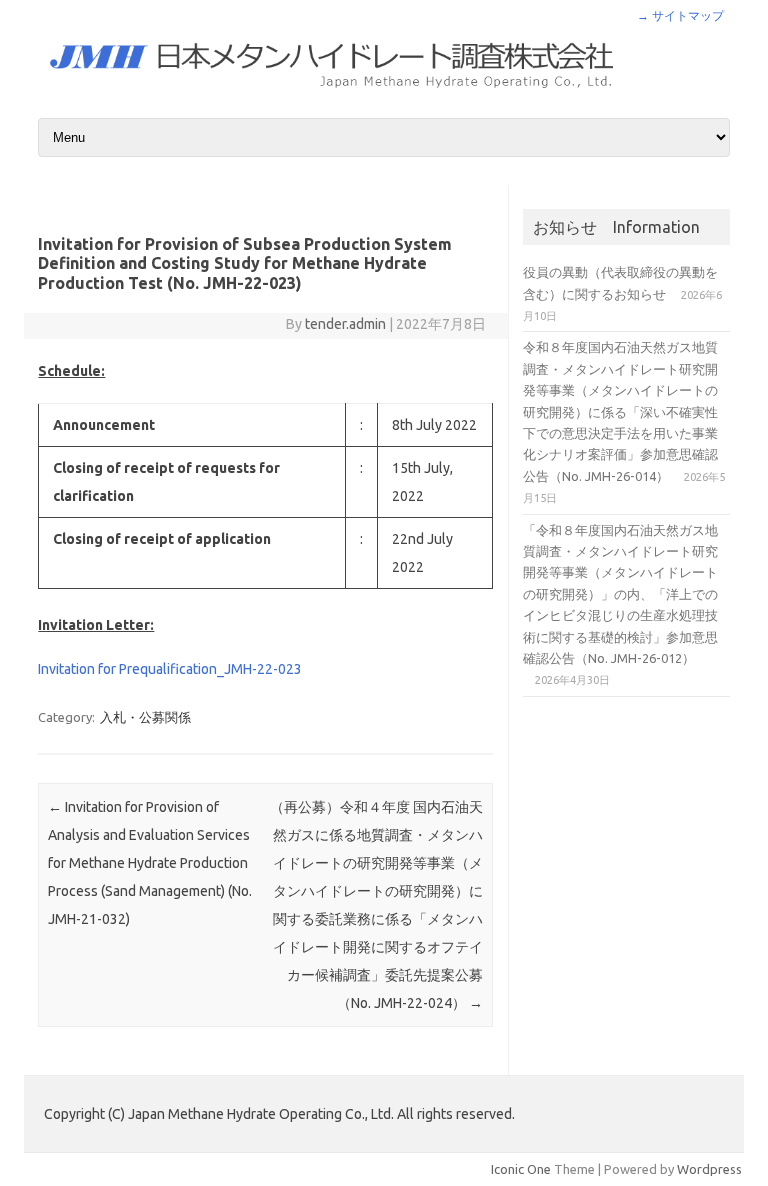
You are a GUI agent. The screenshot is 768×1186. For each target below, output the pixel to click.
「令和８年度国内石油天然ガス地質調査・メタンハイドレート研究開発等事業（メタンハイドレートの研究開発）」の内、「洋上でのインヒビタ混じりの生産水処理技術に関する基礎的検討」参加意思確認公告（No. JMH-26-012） (620, 594)
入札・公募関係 (145, 717)
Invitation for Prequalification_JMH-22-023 (170, 669)
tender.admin (345, 324)
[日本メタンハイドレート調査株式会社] (384, 93)
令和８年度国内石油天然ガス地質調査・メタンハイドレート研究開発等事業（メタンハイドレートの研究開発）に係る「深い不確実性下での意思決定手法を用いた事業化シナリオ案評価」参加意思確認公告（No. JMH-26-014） (620, 411)
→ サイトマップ (680, 15)
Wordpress (709, 1169)
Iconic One (521, 1169)
